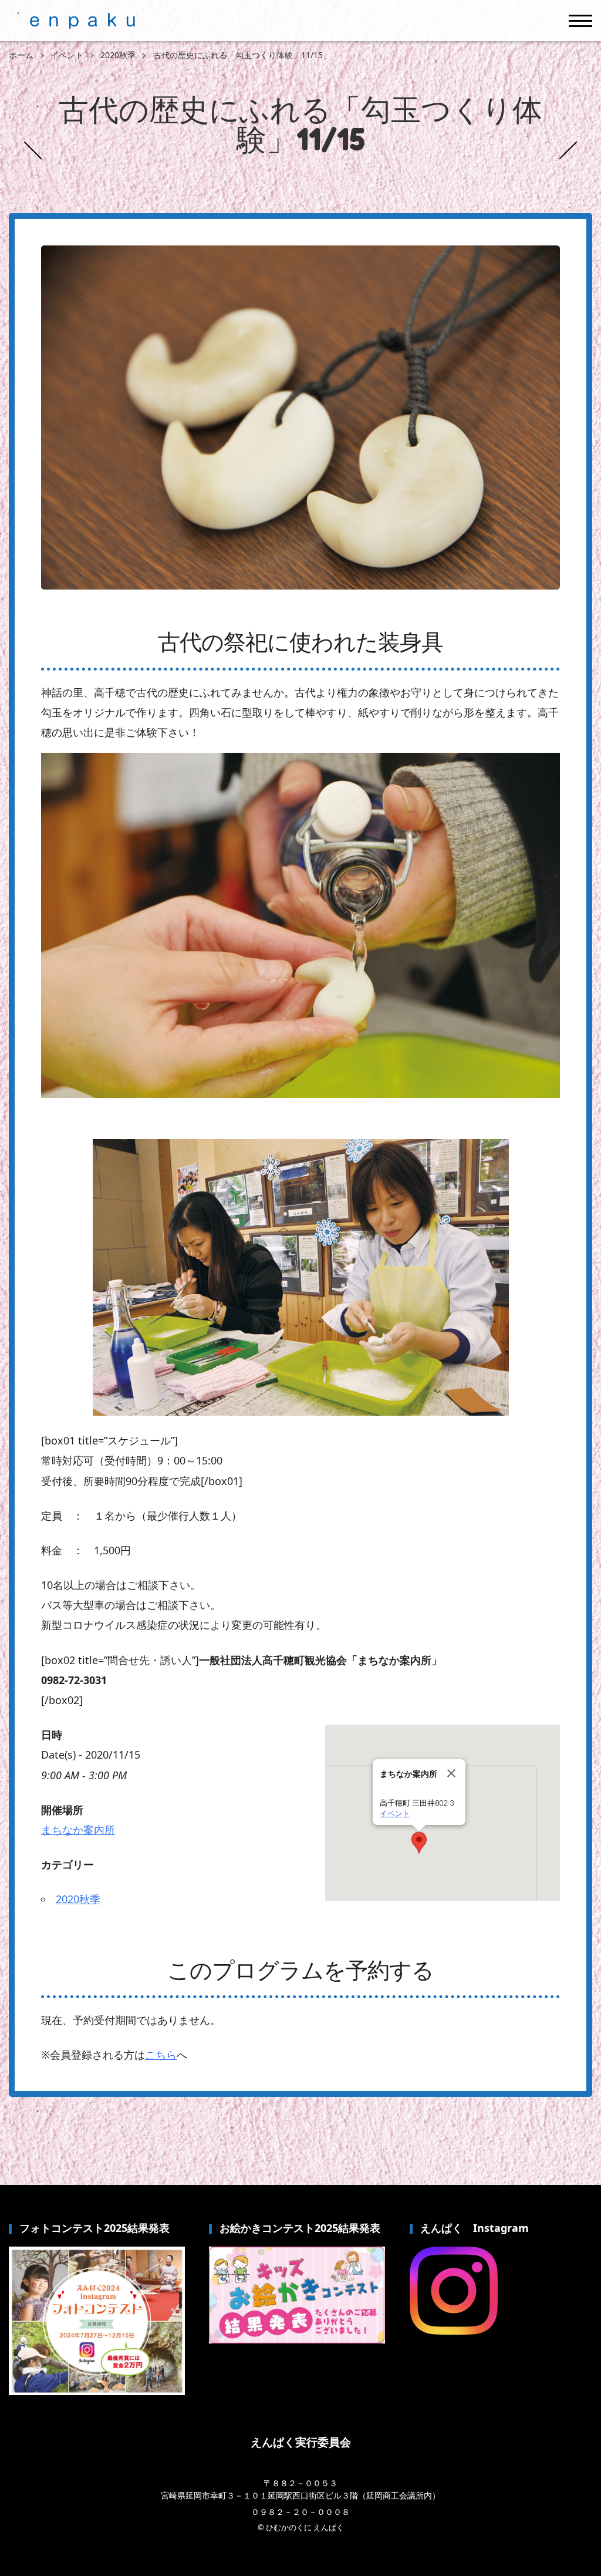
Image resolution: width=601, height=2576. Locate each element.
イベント (395, 1814)
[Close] (451, 1773)
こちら (161, 2055)
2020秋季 (78, 1899)
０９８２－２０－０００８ (300, 2512)
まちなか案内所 (78, 1830)
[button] (419, 1843)
